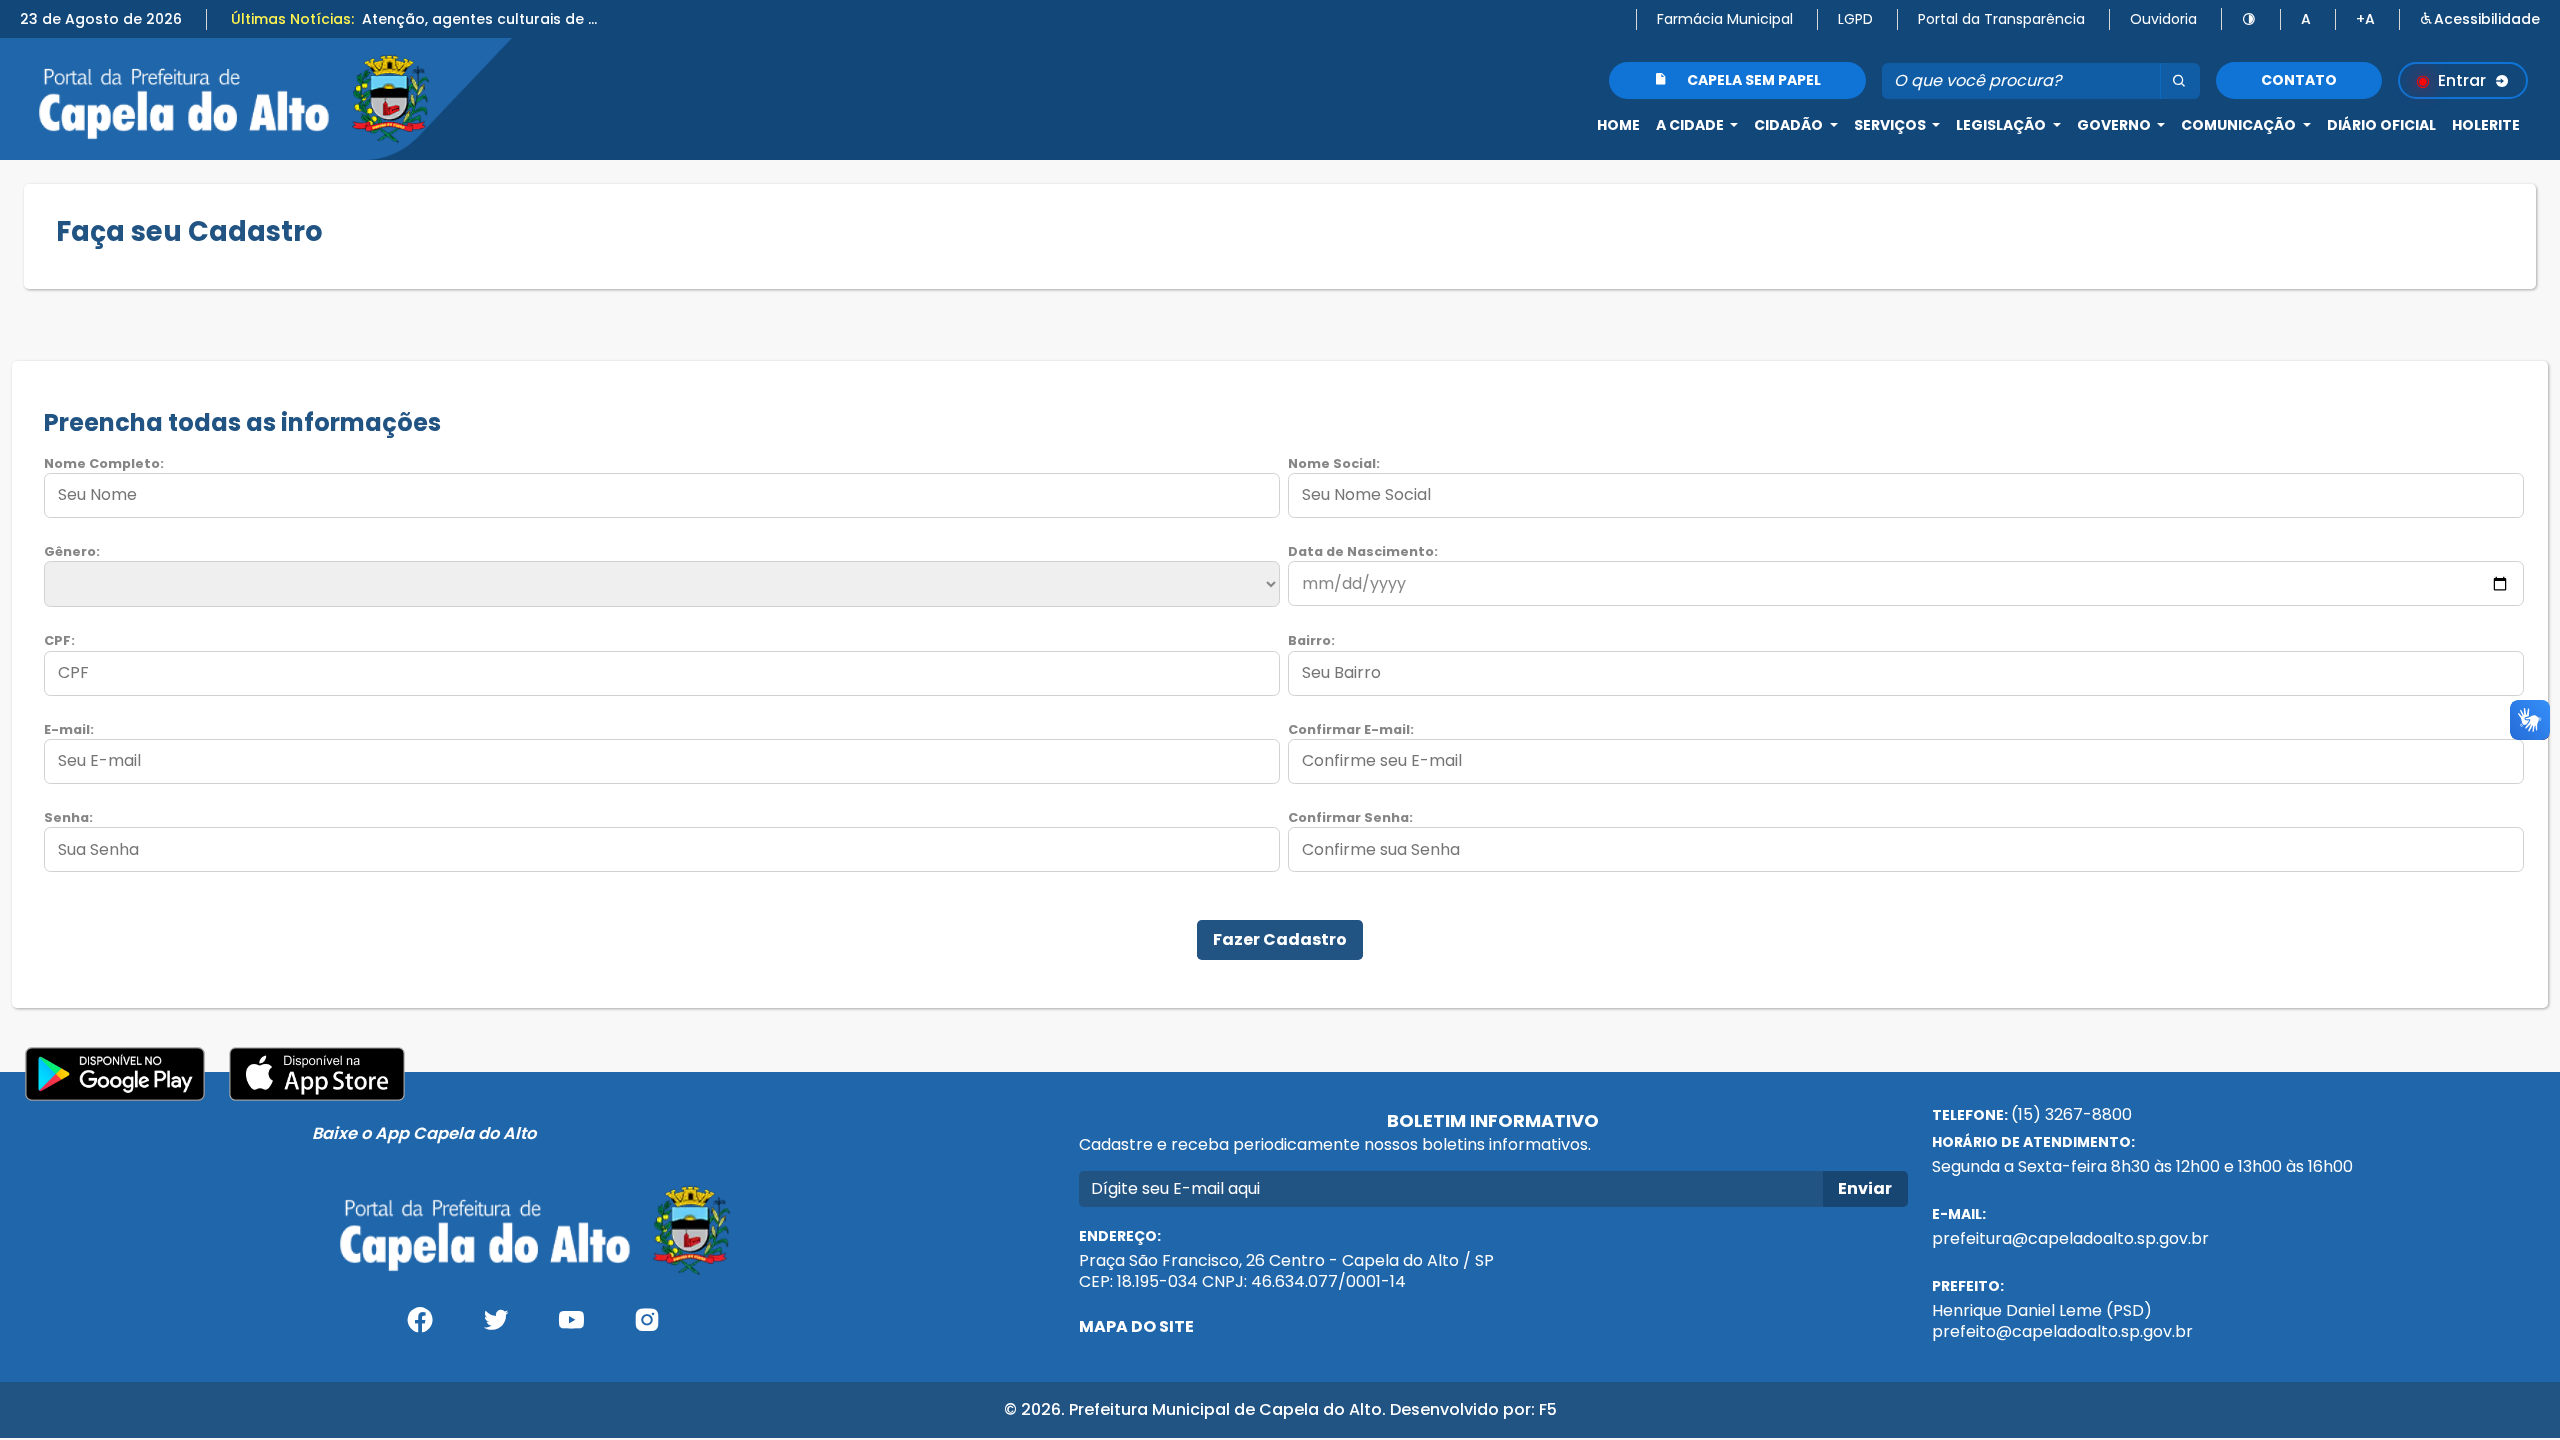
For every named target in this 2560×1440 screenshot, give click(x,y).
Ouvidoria (2163, 19)
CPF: (59, 640)
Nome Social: (1334, 463)
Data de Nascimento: (1363, 551)
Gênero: (72, 551)
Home (1618, 125)
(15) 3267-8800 (2071, 1114)
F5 (1548, 1409)
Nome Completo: (104, 463)
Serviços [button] (1891, 125)
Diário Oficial (2381, 125)
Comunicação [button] (2240, 125)
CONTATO (2299, 80)
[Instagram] (647, 1327)
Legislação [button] (2002, 125)
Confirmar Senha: (1350, 817)
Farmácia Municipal (1725, 19)
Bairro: (1311, 640)
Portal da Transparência (2001, 19)
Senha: (68, 817)
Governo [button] (2115, 125)
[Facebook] (420, 1327)
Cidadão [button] (1790, 125)
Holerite (2486, 125)
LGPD (1855, 19)
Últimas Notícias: (292, 19)
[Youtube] (571, 1327)
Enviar (1865, 1188)
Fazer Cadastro (1280, 939)
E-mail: (69, 729)
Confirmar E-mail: (1351, 729)
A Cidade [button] (1691, 125)
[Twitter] (496, 1327)
